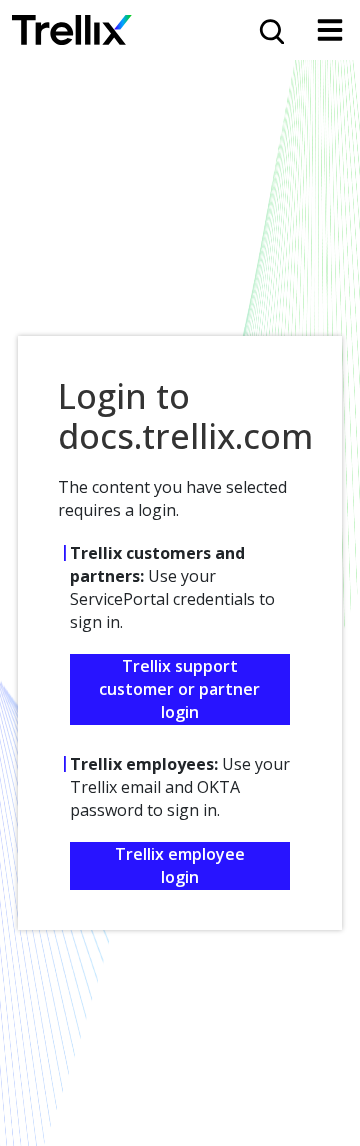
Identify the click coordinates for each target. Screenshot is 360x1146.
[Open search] (270, 30)
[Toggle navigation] (330, 30)
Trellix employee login (180, 865)
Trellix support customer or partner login (179, 689)
